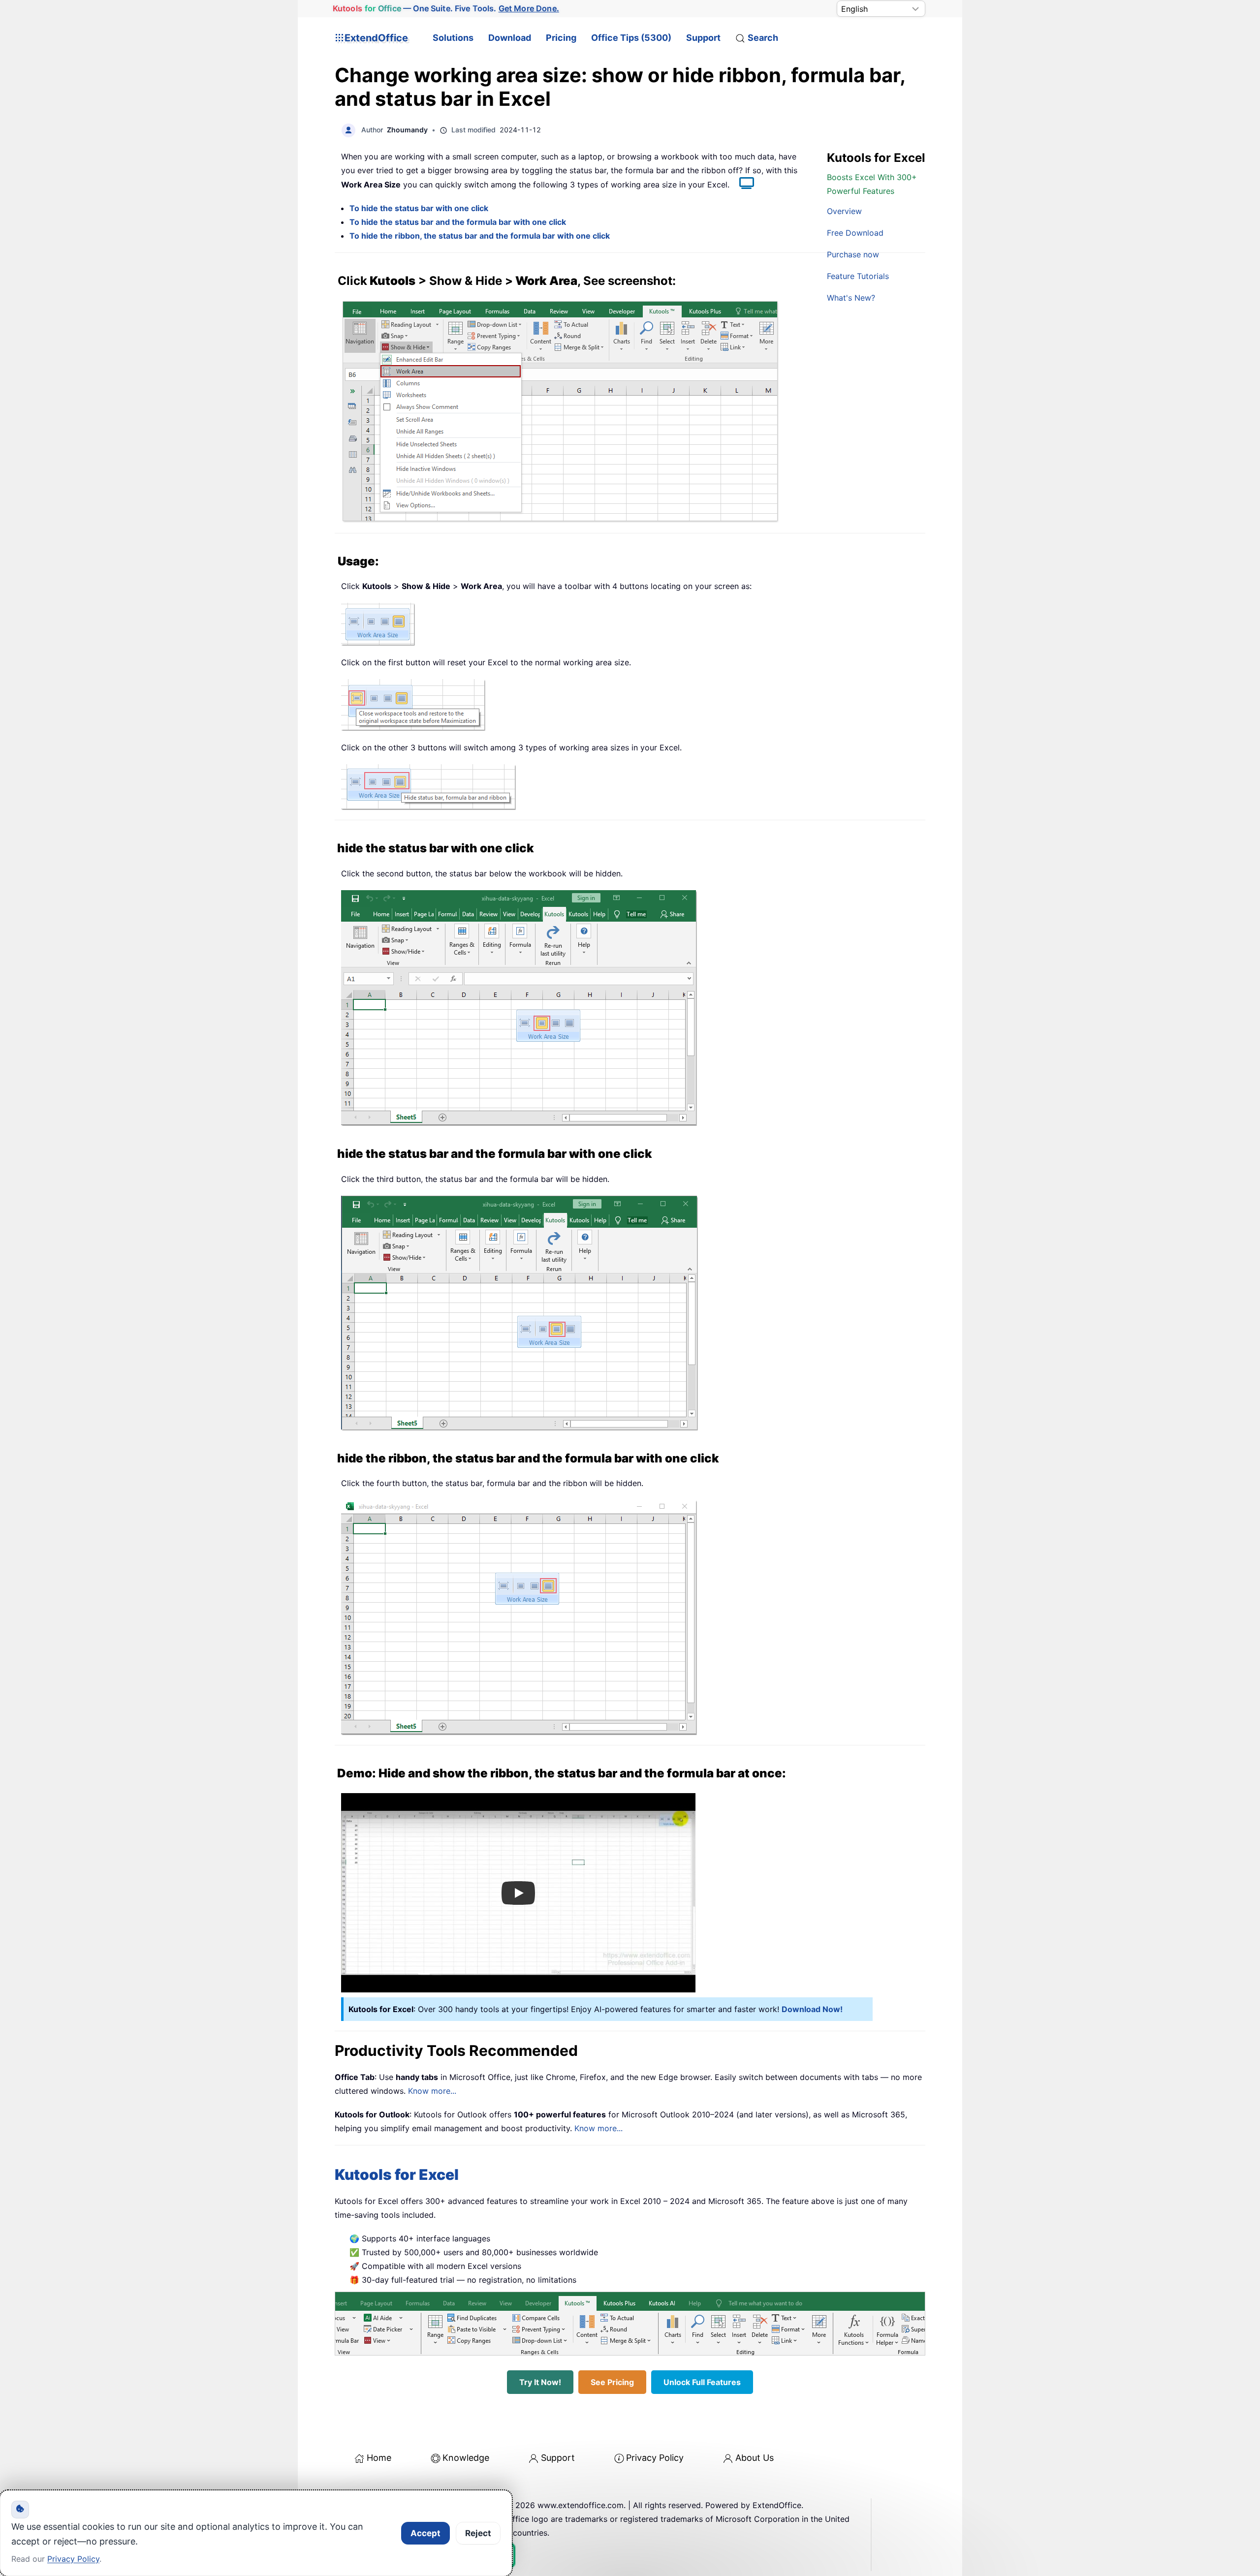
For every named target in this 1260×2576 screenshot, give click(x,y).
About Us (755, 2458)
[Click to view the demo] (742, 185)
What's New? (851, 298)
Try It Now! (540, 2382)
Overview (844, 211)
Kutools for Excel (397, 2174)
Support (703, 38)
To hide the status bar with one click (419, 208)
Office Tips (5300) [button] (631, 38)
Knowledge (466, 2458)
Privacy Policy (655, 2458)
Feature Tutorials (858, 276)
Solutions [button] (453, 38)
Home (379, 2458)
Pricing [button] (561, 38)
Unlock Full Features (702, 2382)
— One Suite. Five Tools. (446, 8)
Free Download (855, 233)
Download (510, 38)
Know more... (432, 2091)
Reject (478, 2533)
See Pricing (612, 2382)
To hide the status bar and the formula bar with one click (458, 222)
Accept (425, 2533)
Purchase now (853, 254)
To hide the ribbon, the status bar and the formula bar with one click (480, 236)
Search (763, 38)
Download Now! (812, 2009)
